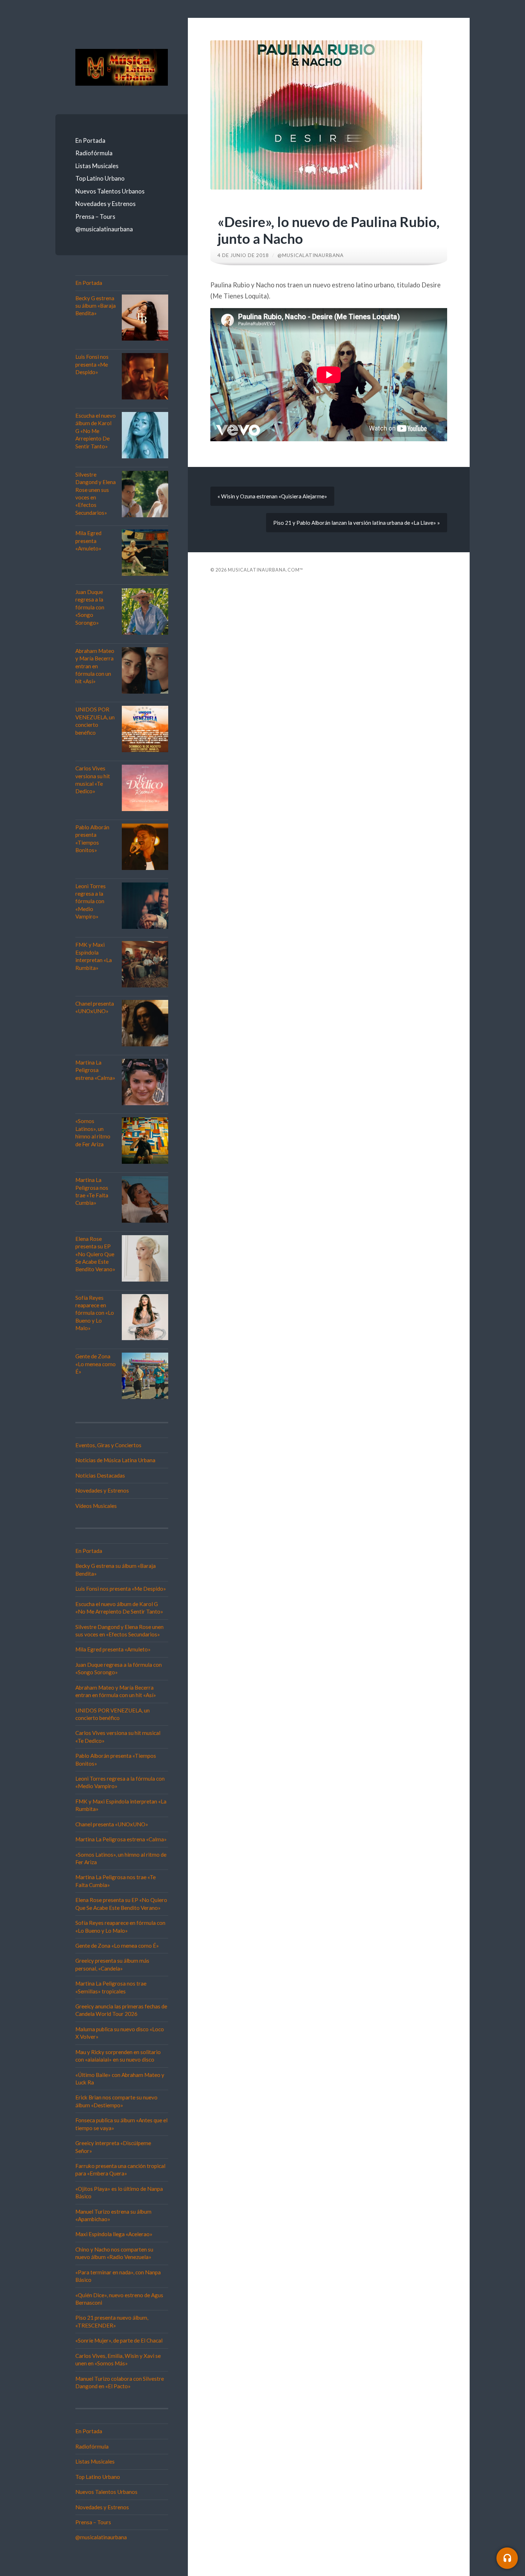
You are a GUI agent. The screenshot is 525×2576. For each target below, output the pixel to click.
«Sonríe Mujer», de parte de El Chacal (119, 2340)
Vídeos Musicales (96, 1506)
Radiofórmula (94, 153)
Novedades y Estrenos (106, 204)
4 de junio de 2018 (243, 255)
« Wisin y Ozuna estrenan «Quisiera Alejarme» (272, 496)
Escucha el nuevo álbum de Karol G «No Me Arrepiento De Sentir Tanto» (96, 431)
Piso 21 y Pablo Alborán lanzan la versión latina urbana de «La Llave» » (357, 523)
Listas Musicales (97, 166)
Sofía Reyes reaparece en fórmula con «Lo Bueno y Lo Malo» (95, 1313)
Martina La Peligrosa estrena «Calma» (95, 1070)
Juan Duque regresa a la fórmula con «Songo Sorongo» (90, 607)
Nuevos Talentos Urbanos (110, 191)
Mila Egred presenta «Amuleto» (88, 541)
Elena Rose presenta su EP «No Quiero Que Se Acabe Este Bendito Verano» (95, 1254)
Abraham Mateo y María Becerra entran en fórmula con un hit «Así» (95, 666)
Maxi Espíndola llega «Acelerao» (114, 2234)
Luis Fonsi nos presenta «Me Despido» (92, 364)
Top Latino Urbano (100, 178)
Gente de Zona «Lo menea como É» (96, 1364)
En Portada (90, 140)
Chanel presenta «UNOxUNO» (112, 1824)
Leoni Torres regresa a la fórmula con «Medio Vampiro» (91, 901)
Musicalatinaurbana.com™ (266, 570)
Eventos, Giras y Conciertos (108, 1445)
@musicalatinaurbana (104, 229)
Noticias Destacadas (100, 1475)
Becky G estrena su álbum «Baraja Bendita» (96, 306)
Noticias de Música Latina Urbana (115, 1460)
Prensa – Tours (95, 217)
